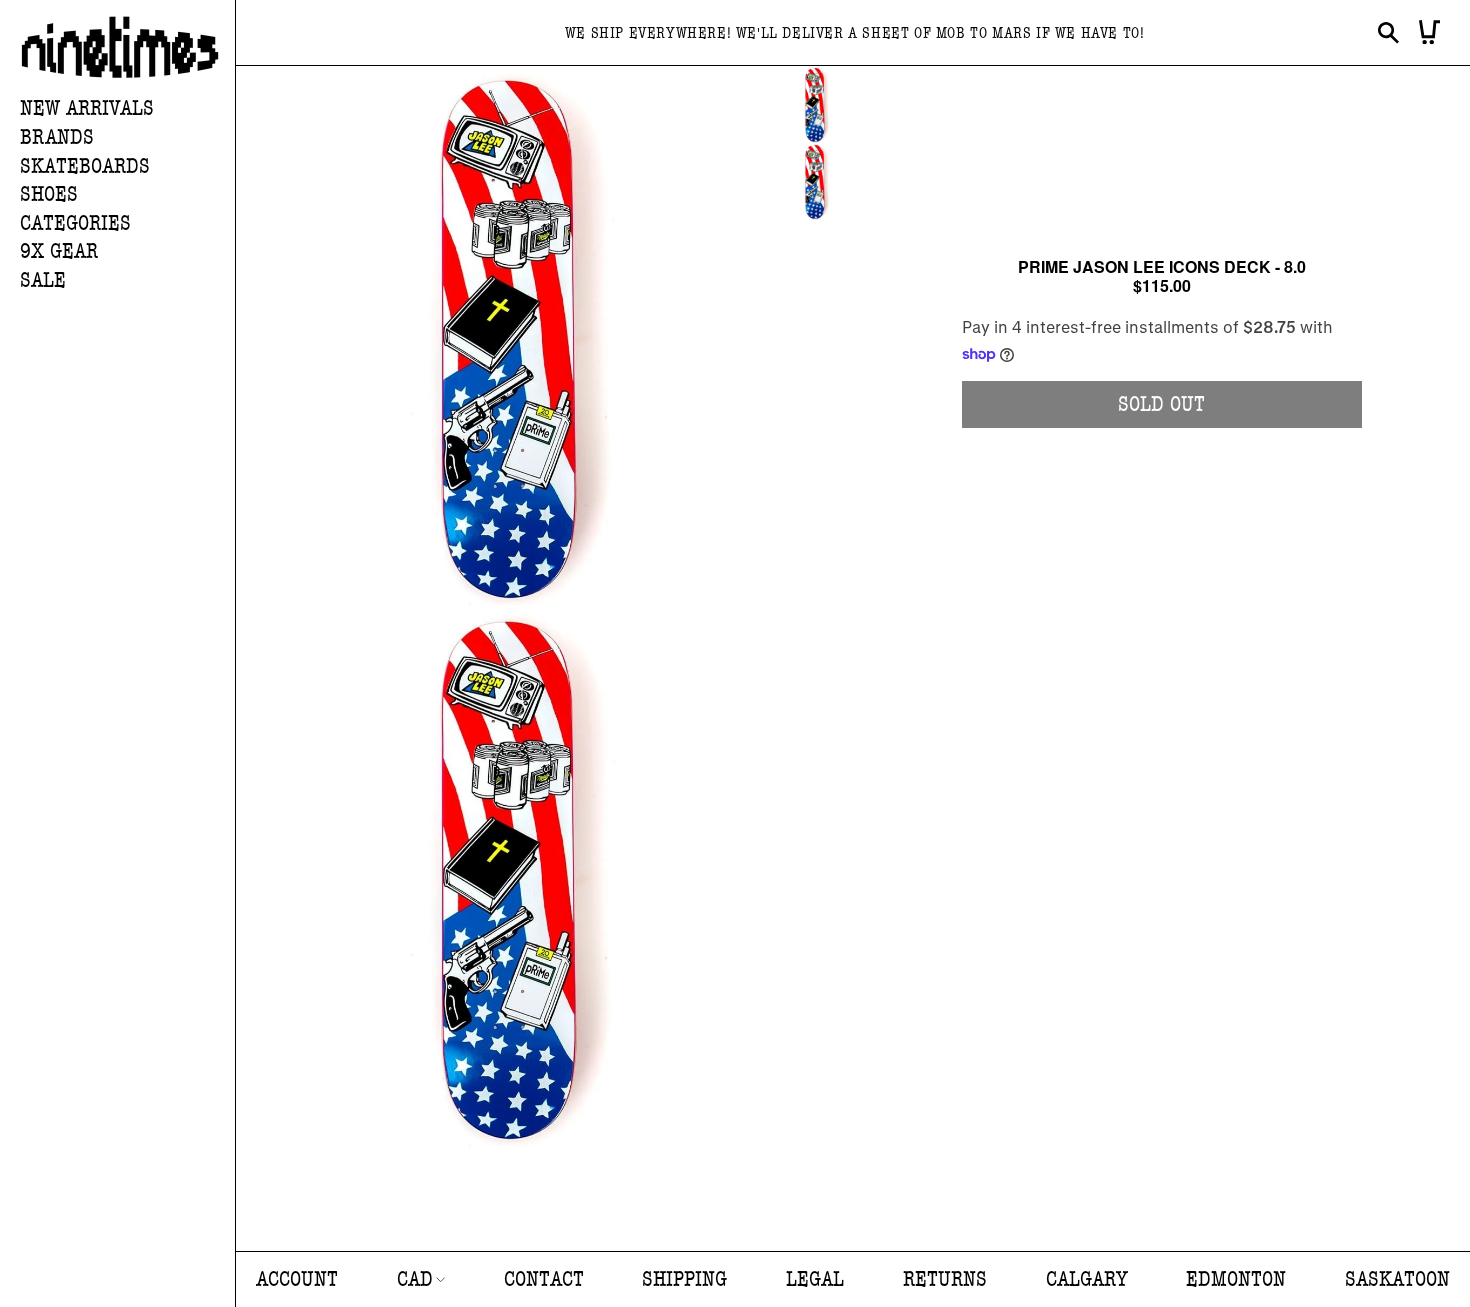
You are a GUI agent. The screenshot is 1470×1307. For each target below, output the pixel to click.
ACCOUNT (297, 1279)
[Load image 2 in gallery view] (814, 181)
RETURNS (945, 1279)
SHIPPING (684, 1279)
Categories (75, 223)
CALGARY (1087, 1279)
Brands (57, 137)
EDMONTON (1236, 1279)
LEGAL (815, 1279)
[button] (127, 138)
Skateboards (85, 166)
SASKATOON (1397, 1279)
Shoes (49, 194)
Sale (43, 280)
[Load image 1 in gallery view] (814, 104)
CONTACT (544, 1279)
